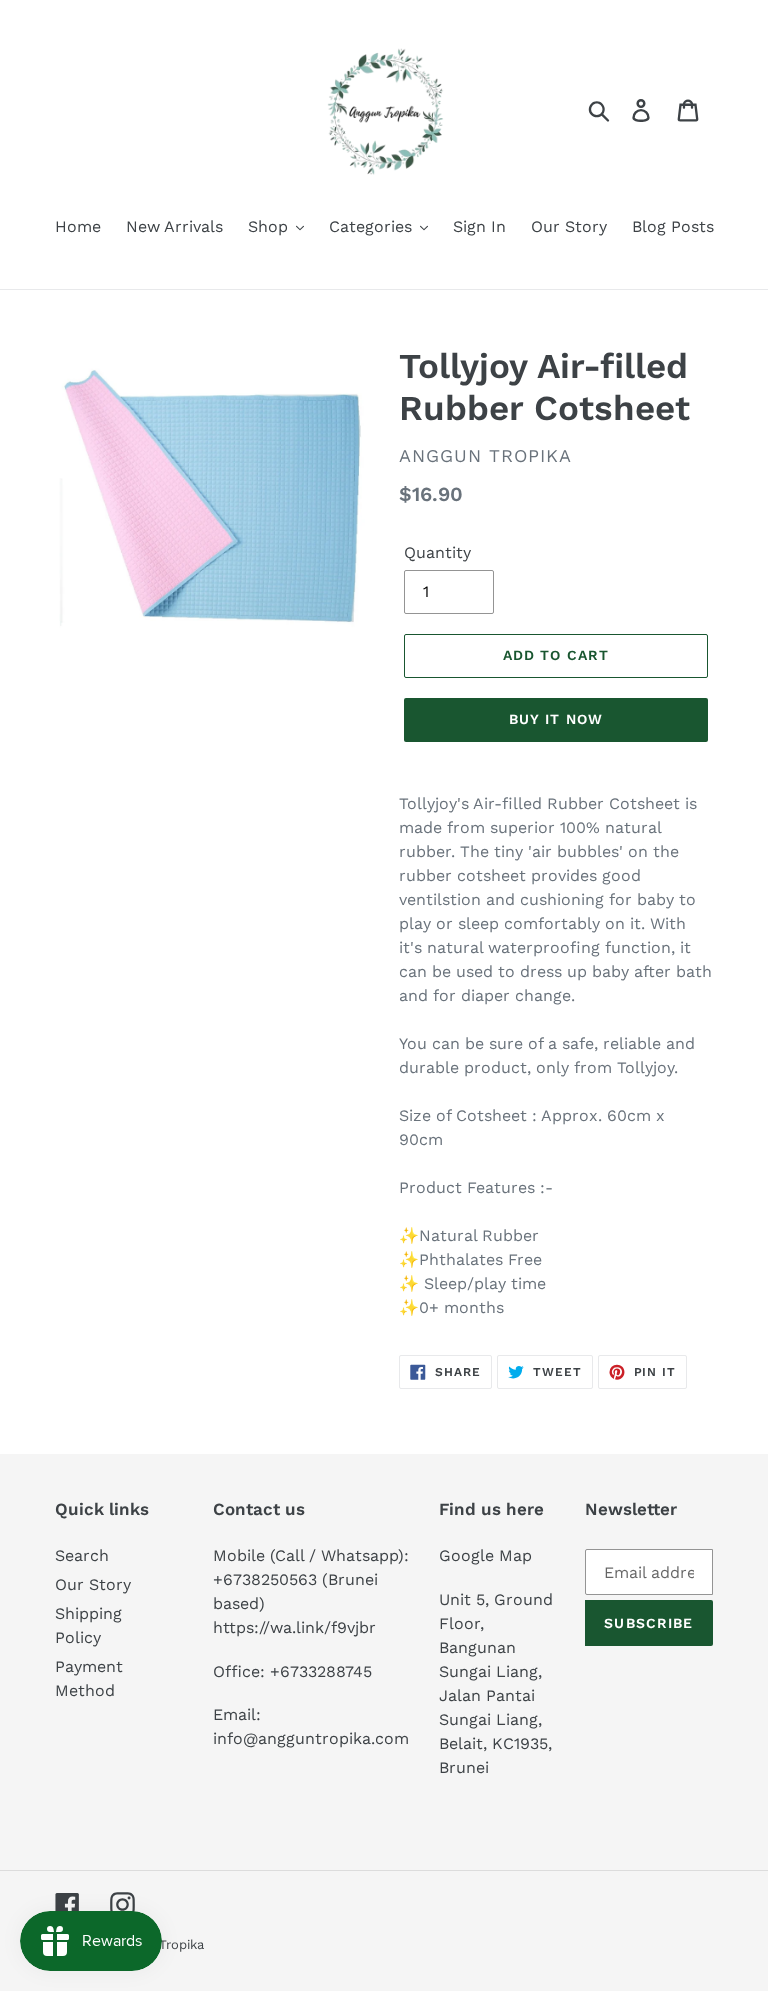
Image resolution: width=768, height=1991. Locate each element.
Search (82, 1555)
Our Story (93, 1584)
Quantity (437, 552)
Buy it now (556, 719)
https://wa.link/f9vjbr (294, 1627)
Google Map (485, 1555)
